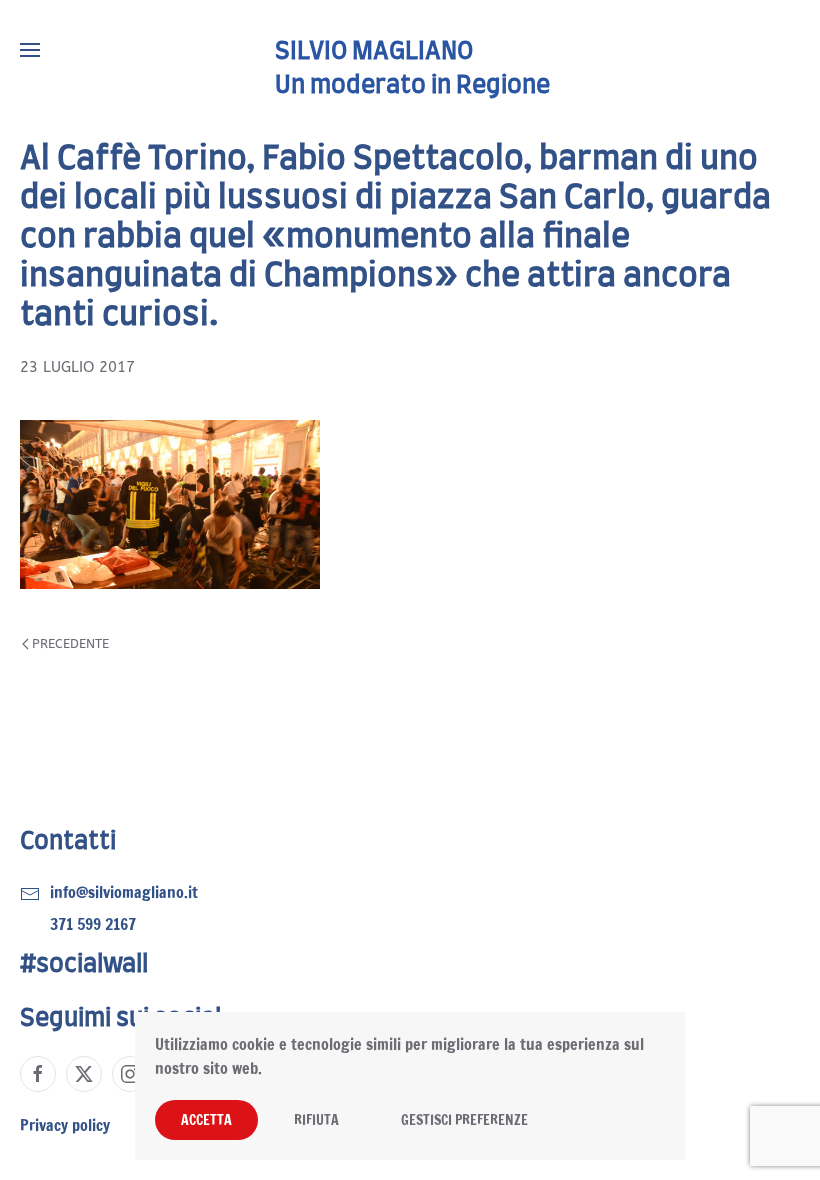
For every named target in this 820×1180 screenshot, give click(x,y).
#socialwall (84, 965)
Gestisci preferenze (464, 1120)
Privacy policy (65, 1125)
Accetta (206, 1120)
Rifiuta (316, 1120)
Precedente (70, 643)
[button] (30, 50)
